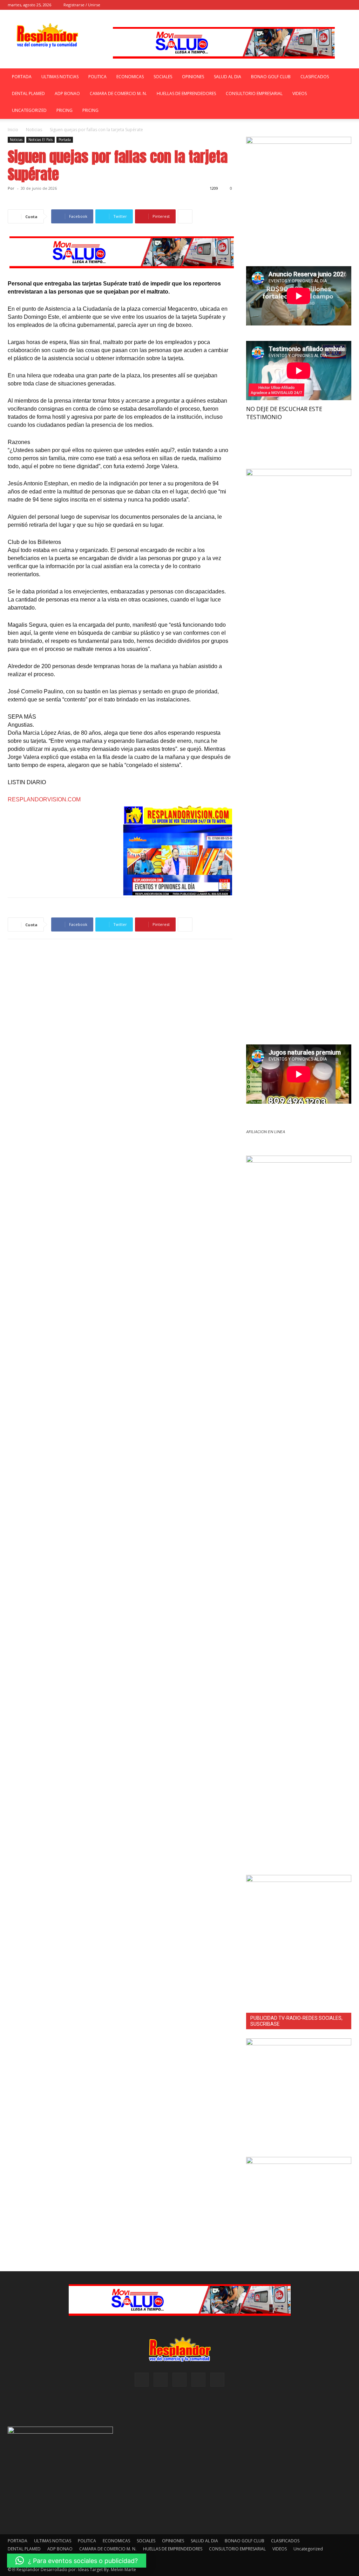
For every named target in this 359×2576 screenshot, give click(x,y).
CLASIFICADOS (315, 77)
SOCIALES (163, 77)
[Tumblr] (334, 5)
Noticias (34, 130)
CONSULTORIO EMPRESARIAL (254, 93)
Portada (65, 140)
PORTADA (22, 77)
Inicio (13, 130)
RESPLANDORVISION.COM (44, 799)
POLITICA (97, 77)
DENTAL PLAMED (28, 93)
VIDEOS (300, 93)
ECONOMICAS (130, 77)
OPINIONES (193, 77)
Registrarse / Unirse (82, 5)
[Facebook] (300, 5)
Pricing (65, 110)
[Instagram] (311, 5)
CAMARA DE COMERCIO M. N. (118, 93)
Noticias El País (40, 140)
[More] (185, 216)
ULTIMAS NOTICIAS (60, 77)
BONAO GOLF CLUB (271, 77)
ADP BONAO (67, 93)
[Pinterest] (323, 5)
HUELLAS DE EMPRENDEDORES (186, 93)
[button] (289, 5)
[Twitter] (346, 5)
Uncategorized (29, 110)
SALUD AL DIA (228, 77)
